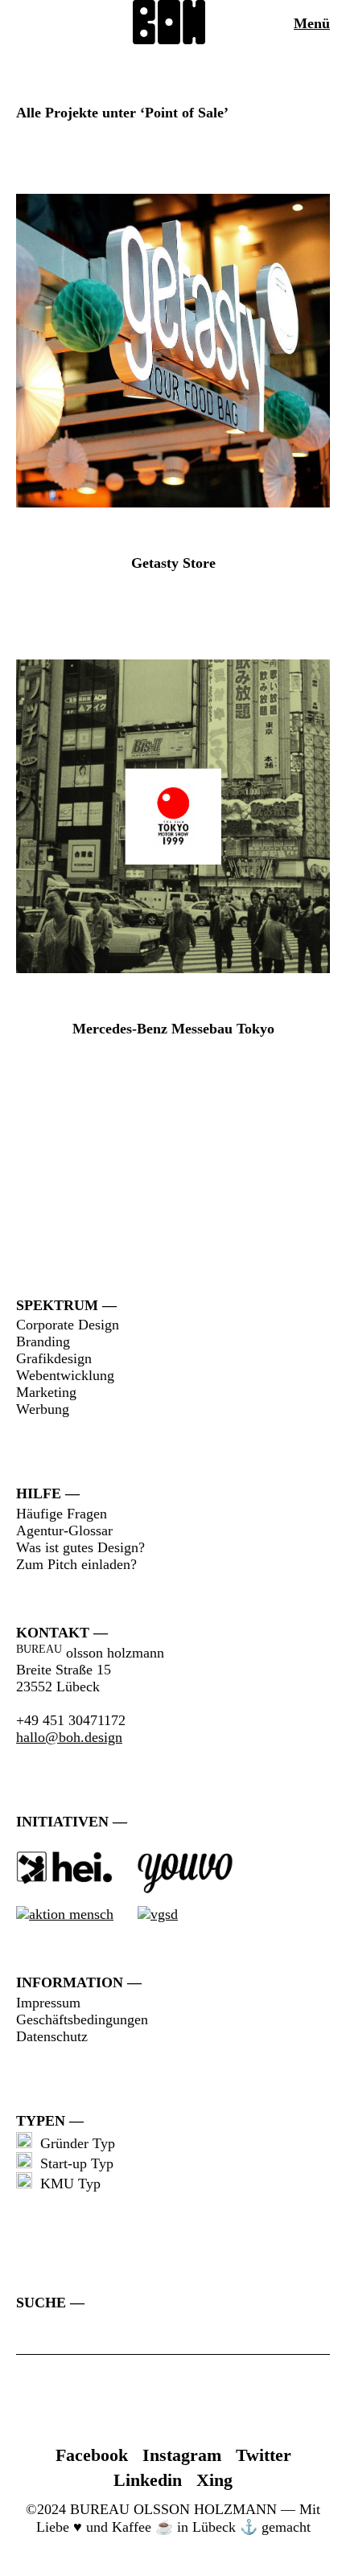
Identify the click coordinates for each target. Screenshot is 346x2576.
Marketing (46, 1392)
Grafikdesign (54, 1358)
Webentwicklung (65, 1375)
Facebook (92, 2455)
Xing (214, 2480)
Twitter (264, 2455)
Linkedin (148, 2480)
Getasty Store (173, 563)
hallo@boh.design (69, 1737)
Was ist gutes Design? (80, 1547)
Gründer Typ (74, 2143)
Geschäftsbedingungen (82, 2019)
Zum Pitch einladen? (76, 1564)
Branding (43, 1341)
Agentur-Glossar (64, 1530)
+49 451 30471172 (71, 1720)
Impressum (48, 2003)
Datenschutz (52, 2036)
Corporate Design (68, 1325)
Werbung (43, 1409)
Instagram (182, 2455)
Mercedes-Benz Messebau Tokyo (173, 1029)
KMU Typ (66, 2184)
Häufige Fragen (62, 1514)
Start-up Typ (73, 2163)
